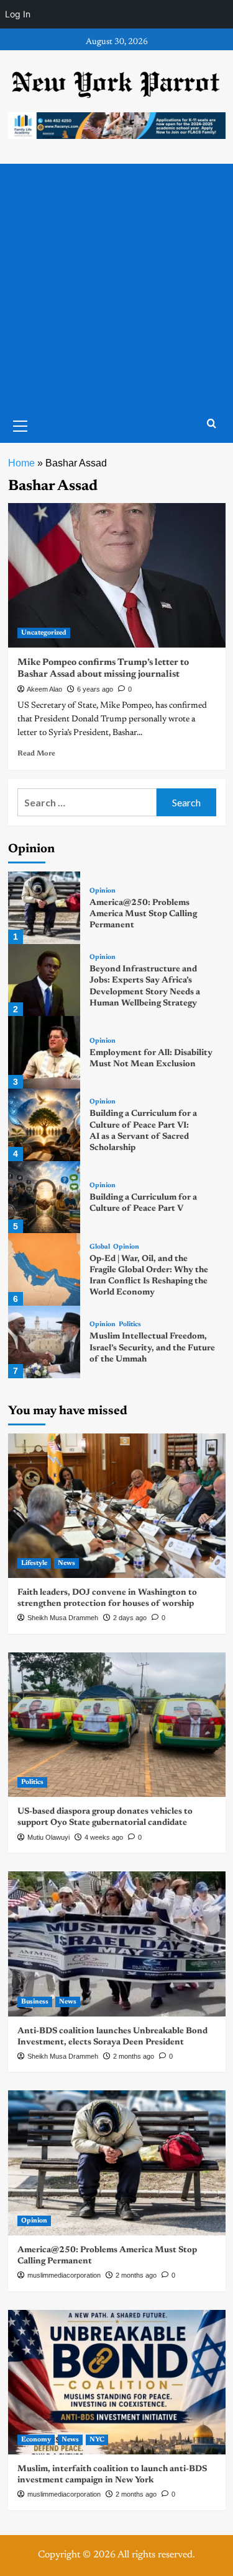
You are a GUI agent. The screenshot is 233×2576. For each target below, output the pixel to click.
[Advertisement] (116, 286)
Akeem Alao (44, 689)
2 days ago (130, 1618)
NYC (97, 2440)
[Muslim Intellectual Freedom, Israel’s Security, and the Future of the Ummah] (44, 1342)
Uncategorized (44, 633)
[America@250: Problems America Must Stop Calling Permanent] (44, 908)
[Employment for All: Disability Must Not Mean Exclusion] (44, 1052)
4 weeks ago (104, 1837)
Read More (36, 754)
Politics (130, 1325)
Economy (36, 2440)
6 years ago (95, 689)
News (66, 1563)
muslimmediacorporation (64, 2275)
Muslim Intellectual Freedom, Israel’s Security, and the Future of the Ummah (152, 1348)
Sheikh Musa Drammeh (63, 1618)
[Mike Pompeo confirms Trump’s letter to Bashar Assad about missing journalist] (117, 575)
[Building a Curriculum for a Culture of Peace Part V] (44, 1197)
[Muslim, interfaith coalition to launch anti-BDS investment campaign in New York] (117, 2382)
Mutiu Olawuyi (48, 1837)
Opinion (103, 891)
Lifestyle (34, 1563)
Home (21, 463)
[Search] (212, 424)
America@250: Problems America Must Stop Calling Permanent (143, 914)
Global (100, 1247)
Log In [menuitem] (18, 14)
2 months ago (134, 2056)
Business (35, 2002)
